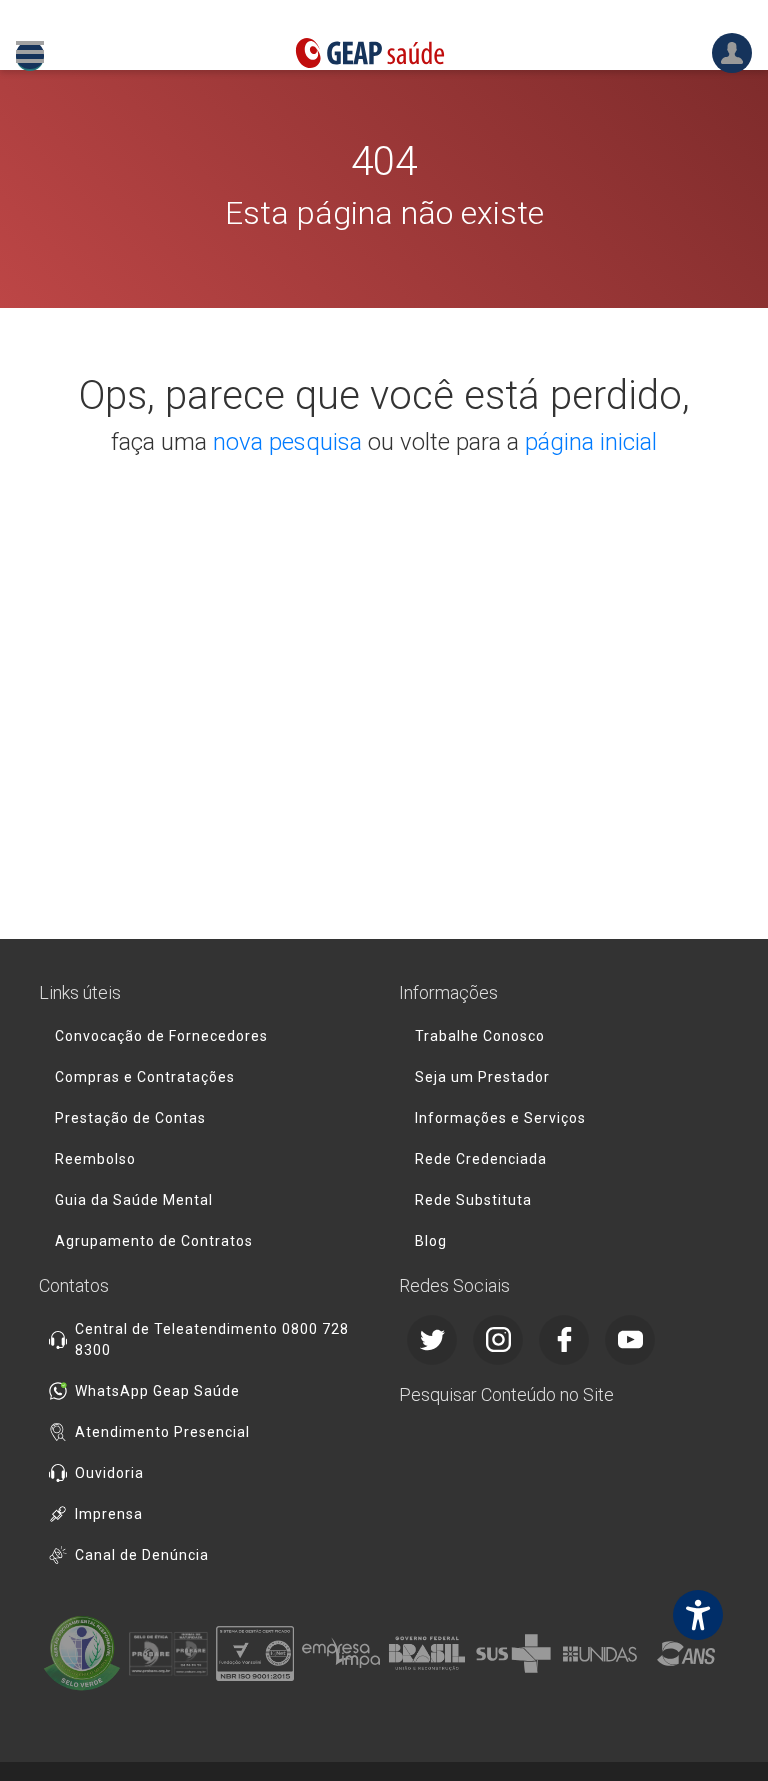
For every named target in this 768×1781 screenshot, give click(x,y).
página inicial (591, 442)
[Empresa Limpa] (341, 1654)
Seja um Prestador (482, 1077)
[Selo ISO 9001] (255, 1654)
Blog (431, 1241)
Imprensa (109, 1514)
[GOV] (427, 1654)
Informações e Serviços (500, 1118)
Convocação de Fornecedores (161, 1036)
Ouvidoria (109, 1473)
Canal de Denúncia (142, 1555)
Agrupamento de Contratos (154, 1241)
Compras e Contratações (145, 1077)
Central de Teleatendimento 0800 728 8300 (212, 1339)
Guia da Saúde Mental (134, 1200)
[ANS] (686, 1654)
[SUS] (513, 1654)
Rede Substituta (473, 1200)
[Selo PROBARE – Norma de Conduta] (168, 1654)
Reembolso (95, 1159)
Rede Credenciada (481, 1159)
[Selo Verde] (82, 1654)
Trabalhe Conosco (480, 1036)
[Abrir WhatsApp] (718, 1730)
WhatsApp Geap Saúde (157, 1391)
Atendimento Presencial (162, 1432)
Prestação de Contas (130, 1118)
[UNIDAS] (600, 1654)
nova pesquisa (287, 442)
